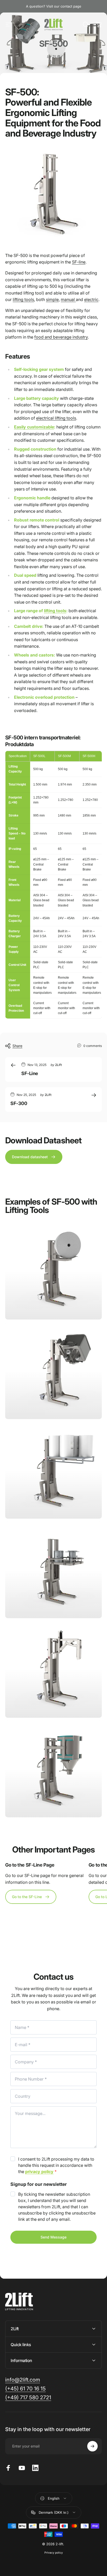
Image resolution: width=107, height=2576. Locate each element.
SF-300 (19, 1103)
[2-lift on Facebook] (8, 2468)
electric (91, 299)
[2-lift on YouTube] (22, 2468)
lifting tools (23, 299)
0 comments (93, 1046)
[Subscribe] (92, 2446)
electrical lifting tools (56, 418)
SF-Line (30, 1073)
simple (52, 299)
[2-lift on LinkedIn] (35, 2468)
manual (68, 299)
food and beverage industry (61, 337)
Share (17, 1046)
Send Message (53, 2237)
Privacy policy (54, 2553)
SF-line (79, 262)
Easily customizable (34, 427)
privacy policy (39, 2172)
